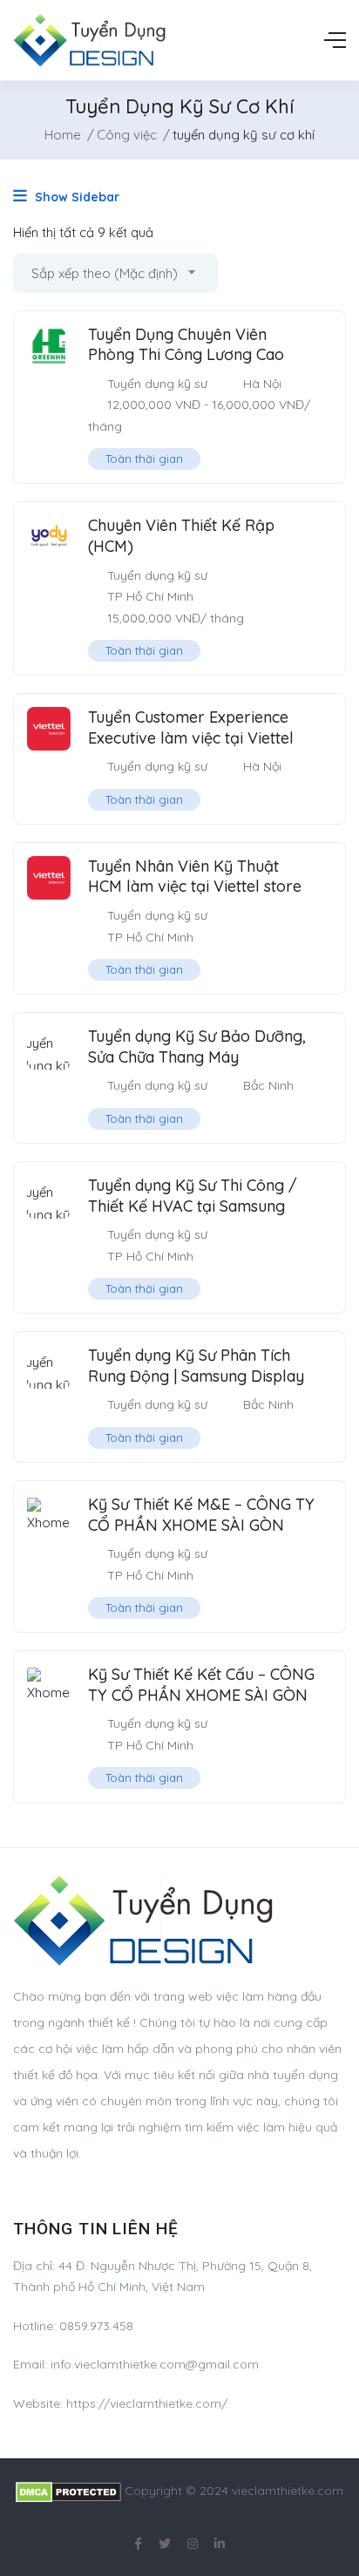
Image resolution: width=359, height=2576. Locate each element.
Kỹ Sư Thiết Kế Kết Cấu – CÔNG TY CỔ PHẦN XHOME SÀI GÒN (201, 1684)
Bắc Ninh (268, 1085)
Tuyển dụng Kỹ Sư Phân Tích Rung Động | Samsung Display (196, 1365)
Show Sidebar (75, 197)
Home (63, 135)
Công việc (127, 135)
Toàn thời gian (144, 459)
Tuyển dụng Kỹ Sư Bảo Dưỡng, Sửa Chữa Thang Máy (197, 1046)
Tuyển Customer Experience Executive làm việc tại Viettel (191, 727)
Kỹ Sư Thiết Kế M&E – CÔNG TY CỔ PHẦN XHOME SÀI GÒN (201, 1514)
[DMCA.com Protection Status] (68, 2491)
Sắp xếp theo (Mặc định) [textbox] (105, 273)
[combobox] (115, 273)
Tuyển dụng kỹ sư (157, 384)
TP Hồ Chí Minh (150, 596)
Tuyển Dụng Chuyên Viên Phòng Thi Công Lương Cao (186, 344)
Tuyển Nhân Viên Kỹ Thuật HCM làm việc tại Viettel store (195, 876)
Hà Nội (262, 384)
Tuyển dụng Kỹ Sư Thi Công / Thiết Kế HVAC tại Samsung (193, 1195)
